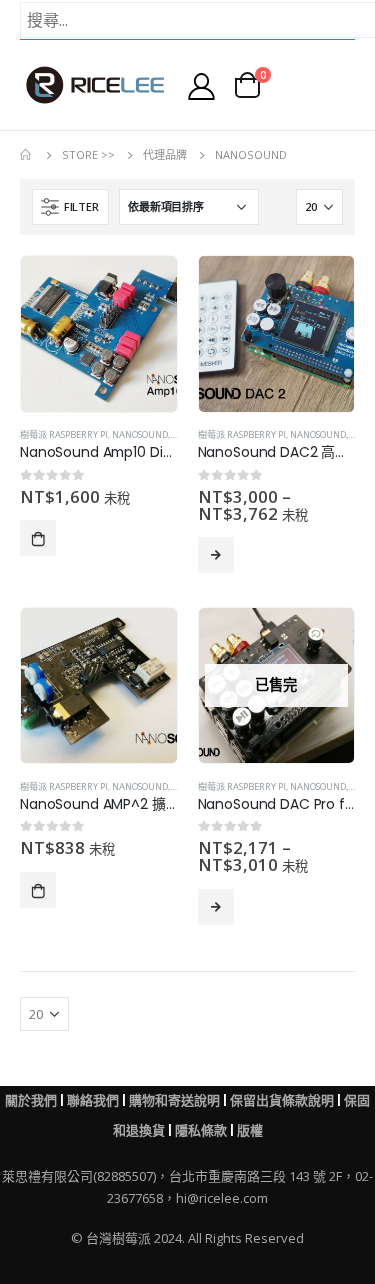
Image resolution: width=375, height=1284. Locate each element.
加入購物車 (38, 538)
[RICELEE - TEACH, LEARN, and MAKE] (95, 85)
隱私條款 (201, 1130)
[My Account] (201, 85)
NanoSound (140, 434)
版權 (250, 1130)
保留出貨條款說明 (282, 1100)
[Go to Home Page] (27, 155)
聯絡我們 (93, 1100)
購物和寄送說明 (174, 1100)
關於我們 (31, 1100)
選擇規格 (216, 555)
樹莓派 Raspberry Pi (64, 434)
